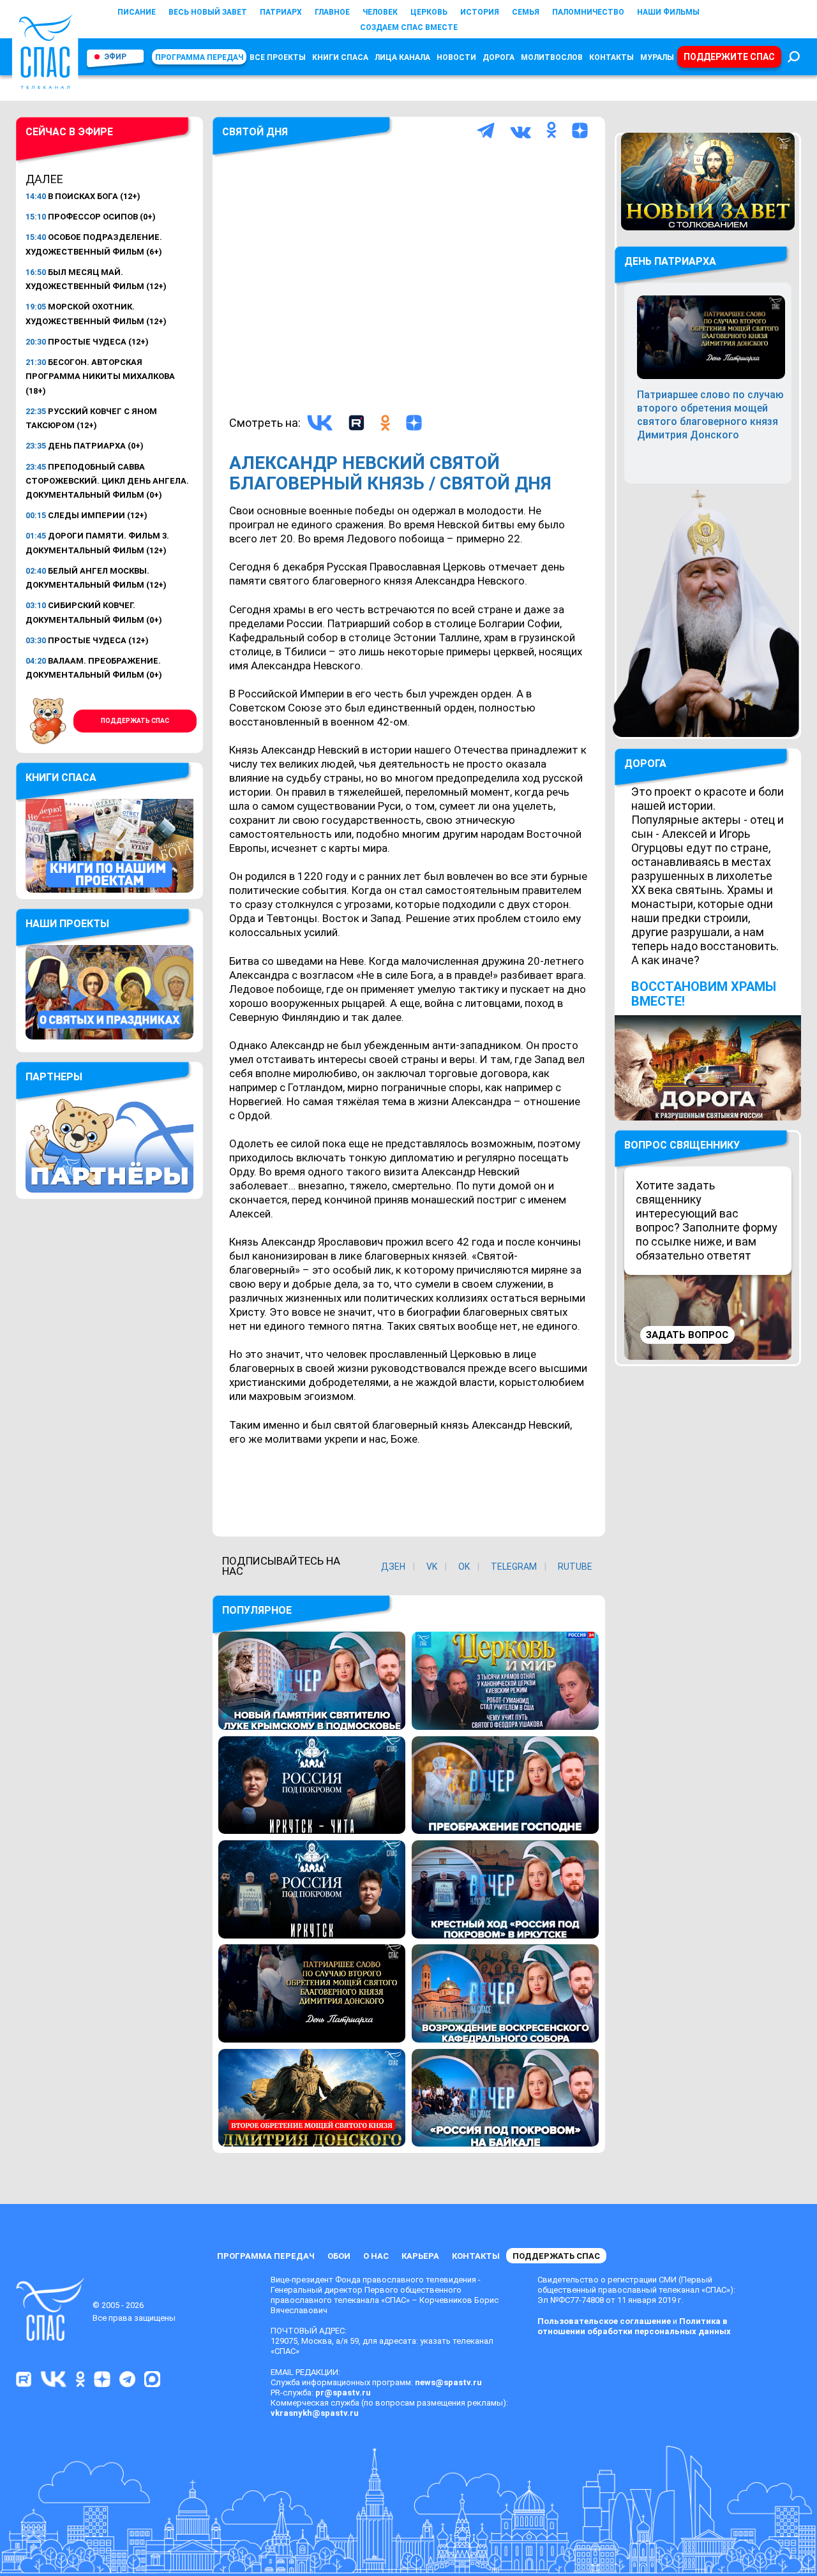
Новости (456, 57)
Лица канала (402, 57)
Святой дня (255, 132)
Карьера (420, 2256)
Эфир (115, 57)
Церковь (429, 12)
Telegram (514, 1567)
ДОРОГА (645, 763)
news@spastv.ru (448, 2382)
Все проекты (278, 57)
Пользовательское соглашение (604, 2321)
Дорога (498, 57)
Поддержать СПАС (135, 721)
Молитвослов (552, 57)
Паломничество (588, 12)
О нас (376, 2256)
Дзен (393, 1567)
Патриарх (281, 12)
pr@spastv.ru (343, 2393)
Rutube (575, 1567)
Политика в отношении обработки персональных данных (634, 2326)
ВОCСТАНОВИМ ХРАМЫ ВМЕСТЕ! (704, 994)
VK (432, 1567)
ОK (464, 1567)
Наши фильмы (668, 12)
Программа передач (199, 57)
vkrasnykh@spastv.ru (315, 2413)
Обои (339, 2256)
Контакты (611, 57)
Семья (526, 12)
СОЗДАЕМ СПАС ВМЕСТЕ (409, 27)
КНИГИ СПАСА (340, 57)
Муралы (657, 57)
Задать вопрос (687, 1335)
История (480, 12)
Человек (380, 12)
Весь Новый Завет (208, 12)
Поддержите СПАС (729, 57)
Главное (332, 12)
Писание (137, 12)
